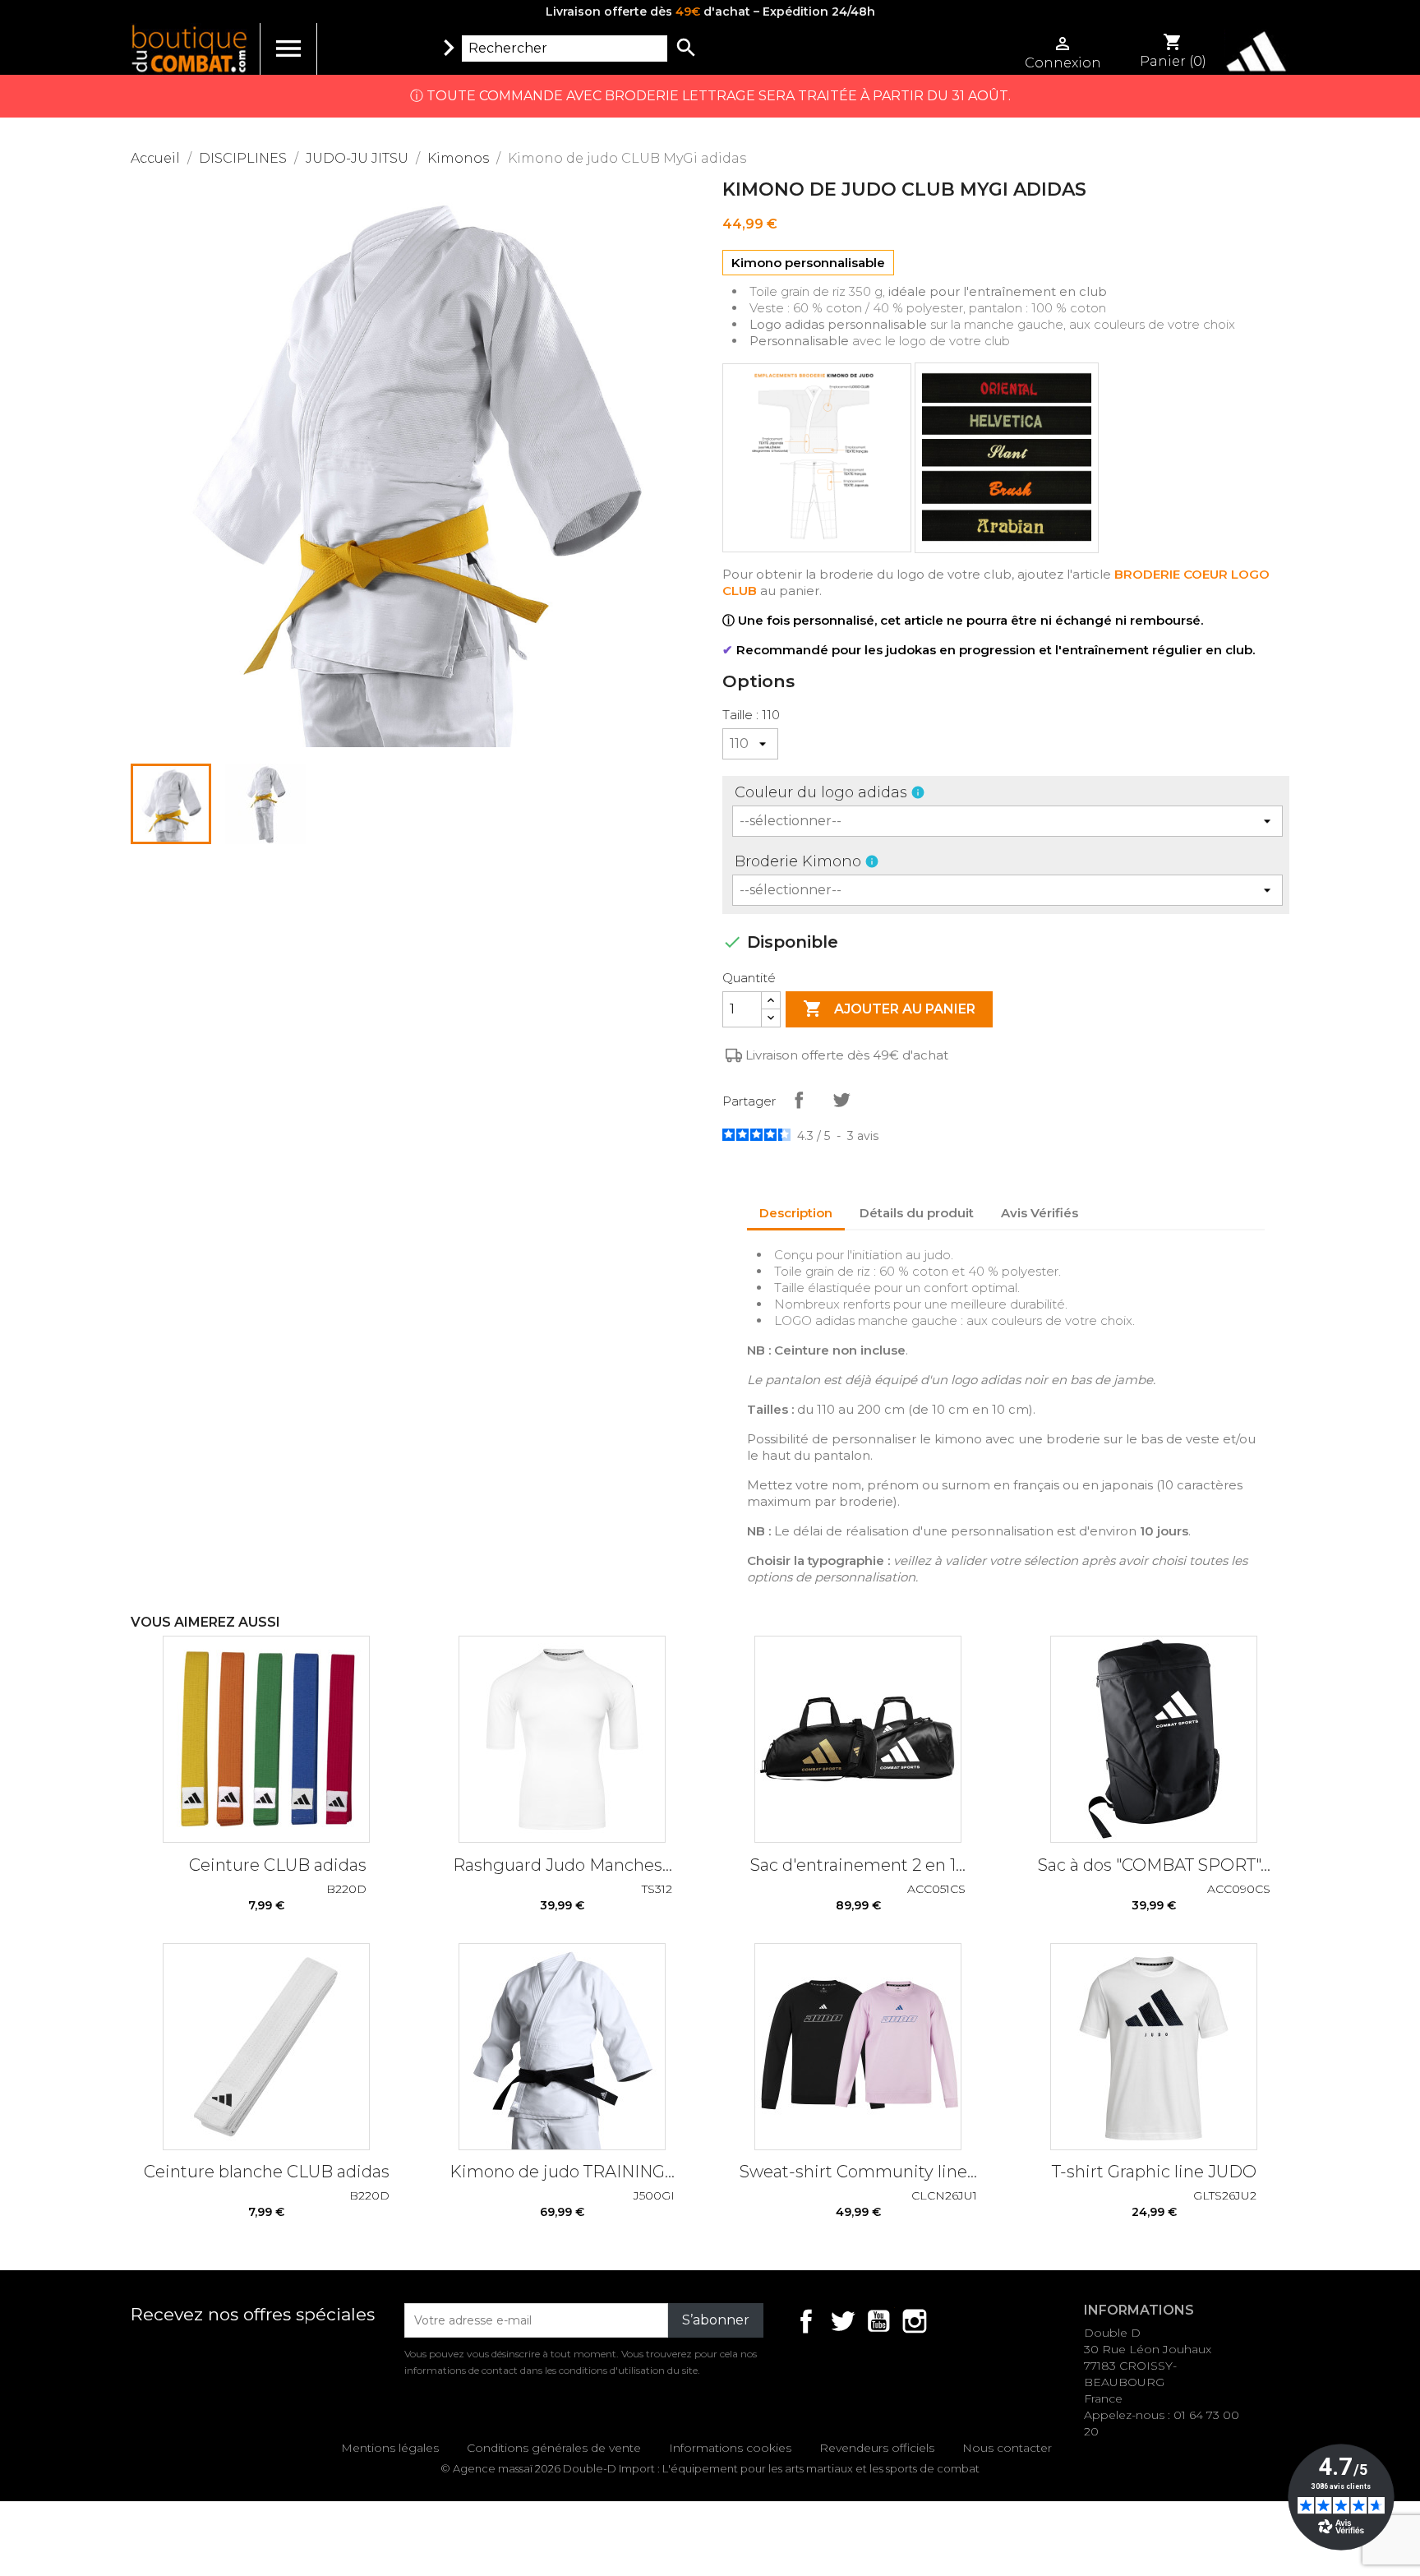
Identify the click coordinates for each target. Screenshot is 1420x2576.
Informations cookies (730, 2448)
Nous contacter (1007, 2448)
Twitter (842, 2321)
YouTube (878, 2321)
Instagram (915, 2321)
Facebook (806, 2321)
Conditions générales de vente (554, 2448)
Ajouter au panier (889, 1009)
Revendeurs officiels (877, 2448)
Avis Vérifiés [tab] (1040, 1213)
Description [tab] (796, 1213)
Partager (799, 1100)
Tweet (841, 1100)
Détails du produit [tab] (917, 1213)
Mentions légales (390, 2448)
